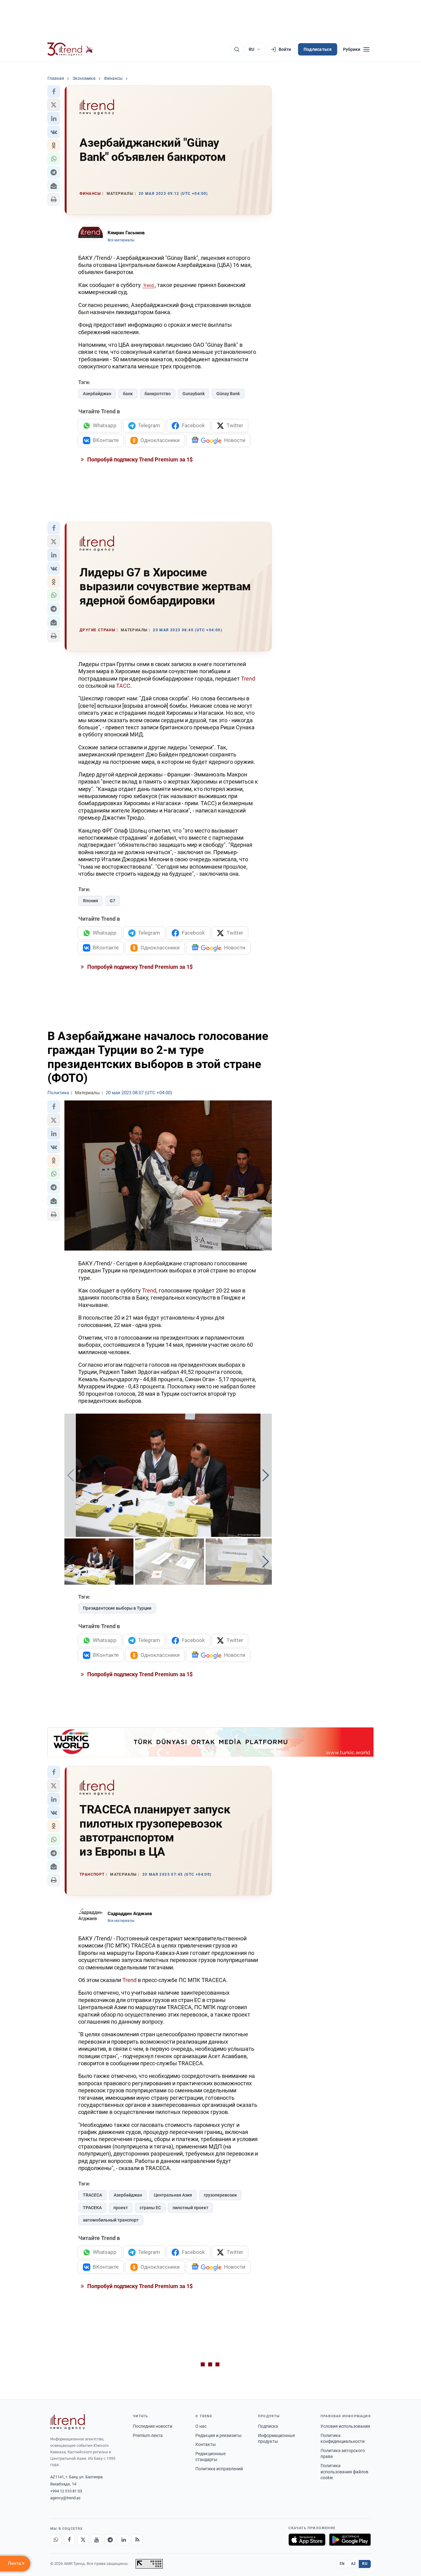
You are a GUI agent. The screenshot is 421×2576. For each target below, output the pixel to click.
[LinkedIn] (124, 2540)
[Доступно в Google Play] (350, 2540)
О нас (201, 2426)
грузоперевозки (220, 2195)
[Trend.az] (70, 49)
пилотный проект (190, 2208)
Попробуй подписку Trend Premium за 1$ (139, 459)
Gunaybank (194, 394)
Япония (90, 901)
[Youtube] (96, 2540)
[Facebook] (69, 2540)
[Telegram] (110, 2540)
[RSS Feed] (137, 2540)
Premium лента (148, 2435)
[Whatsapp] (56, 2540)
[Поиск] (237, 49)
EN (342, 2564)
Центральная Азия (173, 2195)
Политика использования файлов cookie (344, 2472)
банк (128, 394)
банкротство (158, 394)
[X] (83, 2540)
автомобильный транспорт (111, 2220)
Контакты (206, 2444)
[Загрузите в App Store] (307, 2540)
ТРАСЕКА (92, 2208)
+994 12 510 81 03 (66, 2491)
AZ (354, 2564)
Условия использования (345, 2426)
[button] (54, 92)
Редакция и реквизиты (219, 2435)
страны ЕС (150, 2208)
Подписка (268, 2426)
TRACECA (92, 2195)
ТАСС (123, 686)
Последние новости (153, 2426)
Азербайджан (97, 394)
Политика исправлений (219, 2469)
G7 (112, 901)
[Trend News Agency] (67, 2422)
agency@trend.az (65, 2498)
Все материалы (121, 240)
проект (121, 2208)
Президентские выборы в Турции (117, 1608)
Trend (148, 285)
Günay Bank (228, 394)
